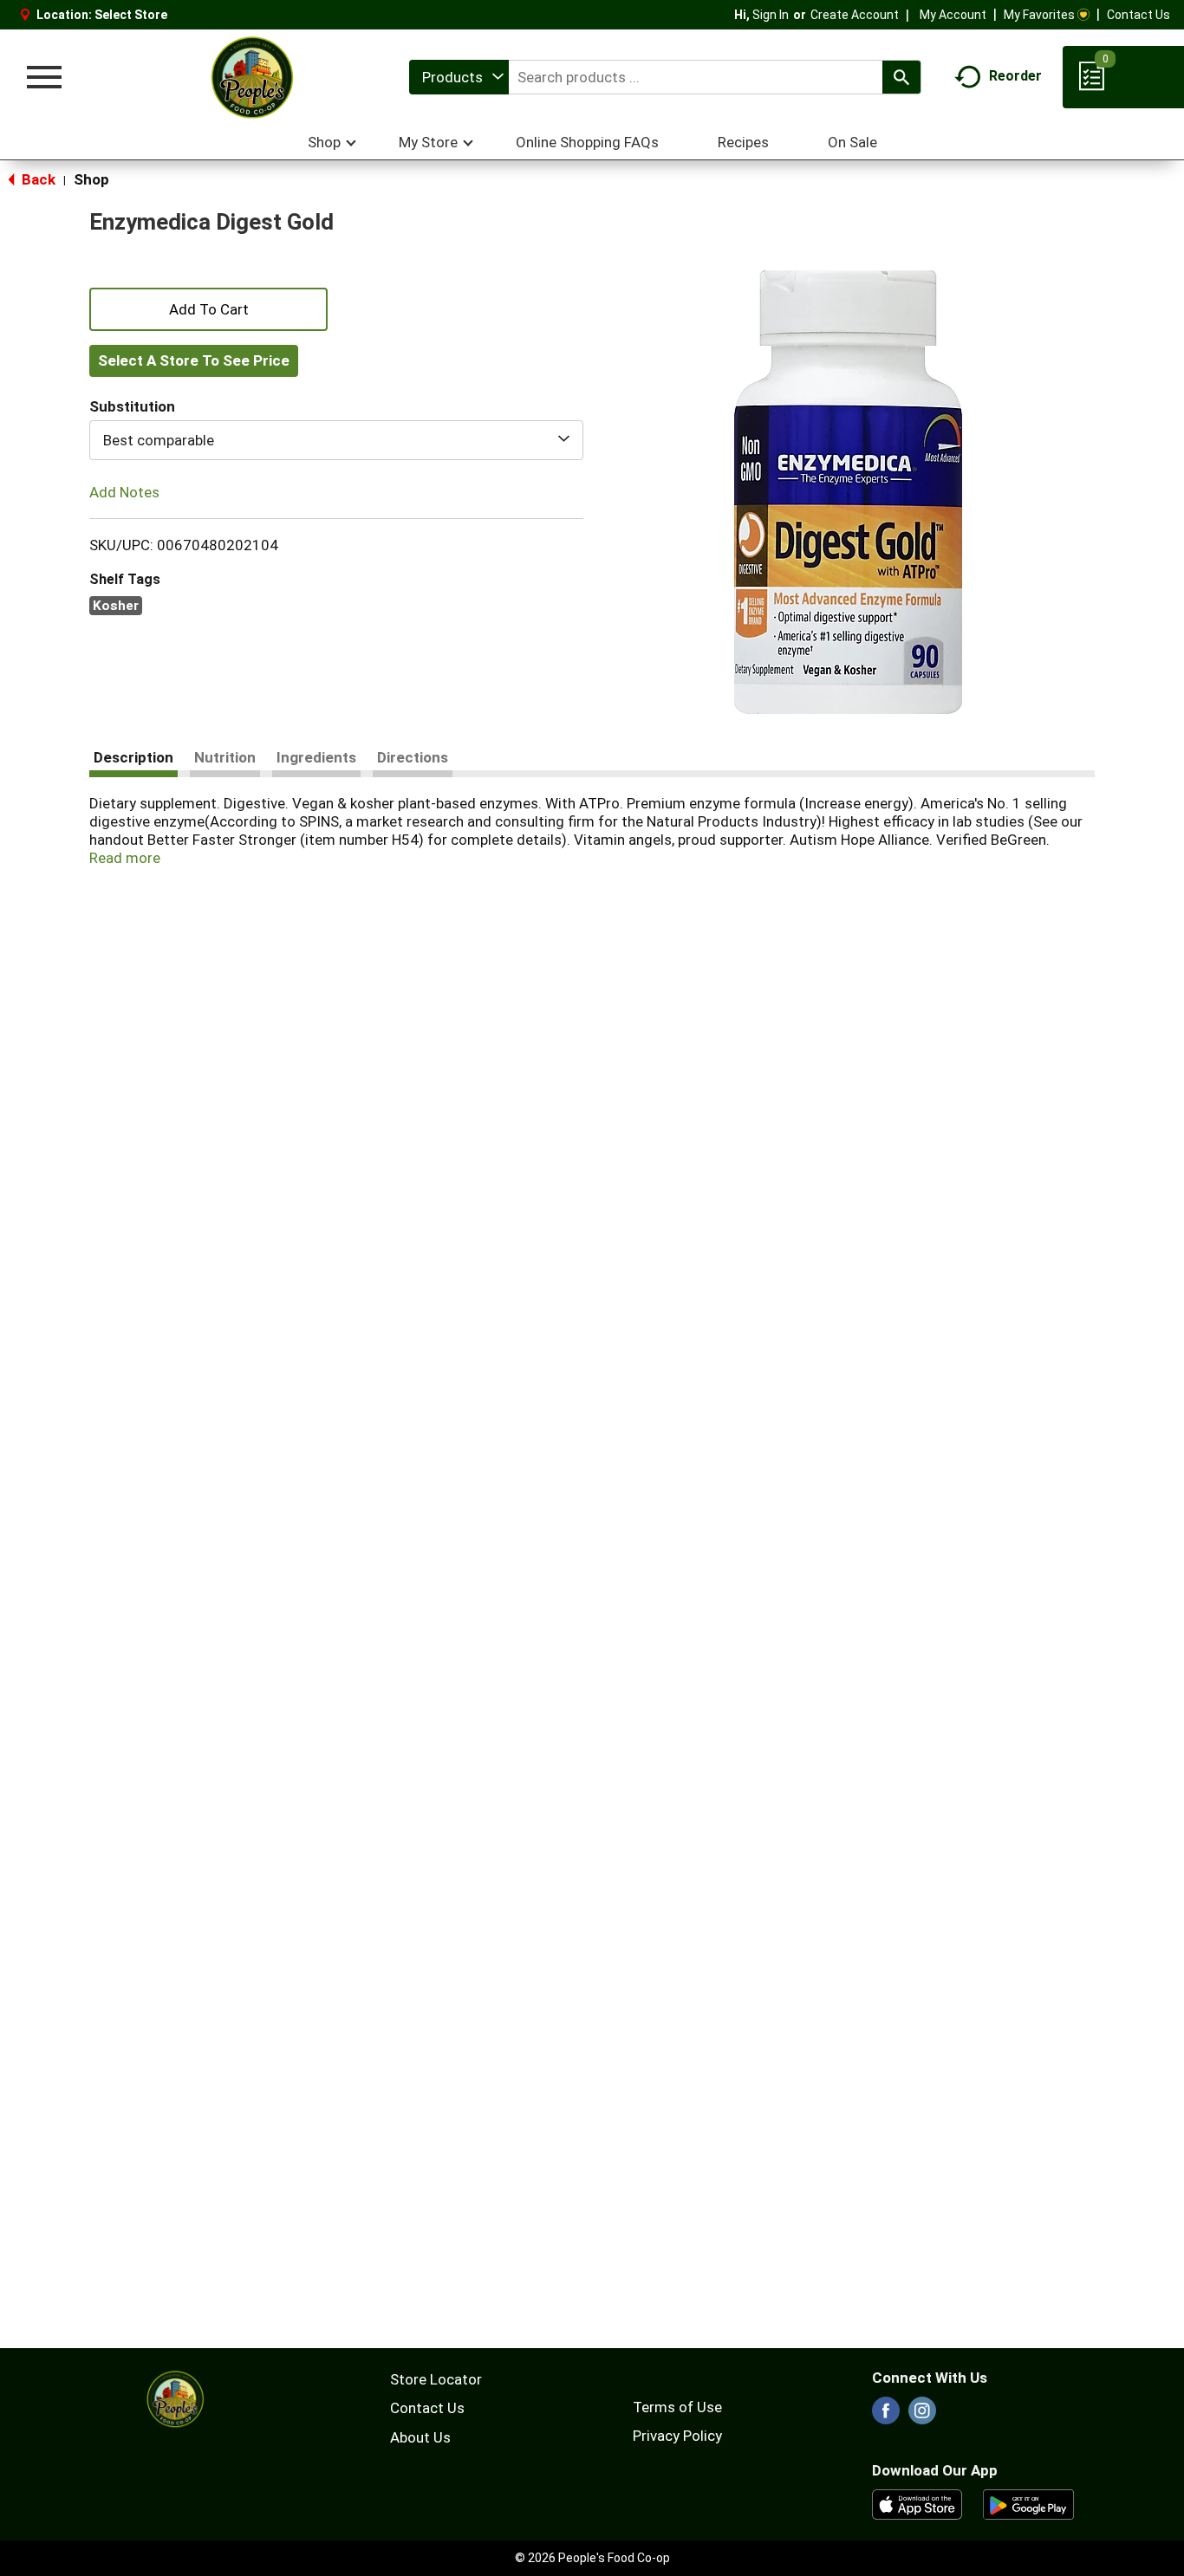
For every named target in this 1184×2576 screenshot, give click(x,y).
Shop (91, 179)
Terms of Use (677, 2407)
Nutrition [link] (225, 757)
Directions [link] (413, 757)
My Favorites (1039, 15)
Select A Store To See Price (194, 360)
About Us (420, 2437)
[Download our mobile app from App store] (917, 2503)
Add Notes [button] (124, 492)
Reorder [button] (1015, 76)
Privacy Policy (677, 2436)
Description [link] (133, 757)
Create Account (855, 15)
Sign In (771, 15)
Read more (125, 858)
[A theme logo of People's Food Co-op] (251, 77)
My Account (953, 15)
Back (37, 179)
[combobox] (459, 77)
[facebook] (886, 2416)
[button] (208, 308)
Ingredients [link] (316, 757)
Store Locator (436, 2379)
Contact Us (1138, 15)
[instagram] (922, 2416)
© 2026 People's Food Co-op (592, 2558)
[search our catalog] (901, 77)
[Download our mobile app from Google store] (1028, 2503)
